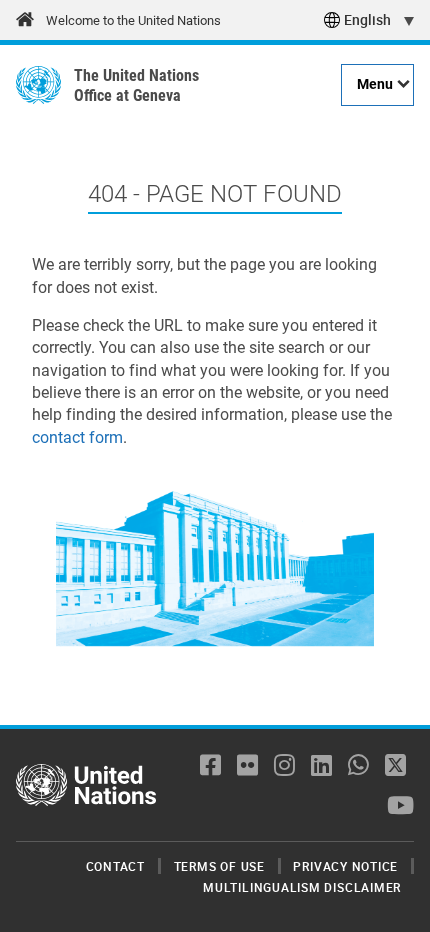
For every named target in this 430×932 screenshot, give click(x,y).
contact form (77, 437)
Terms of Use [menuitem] (219, 866)
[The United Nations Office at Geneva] (38, 85)
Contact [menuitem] (115, 866)
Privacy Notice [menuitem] (345, 866)
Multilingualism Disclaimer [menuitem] (302, 887)
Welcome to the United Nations (133, 20)
